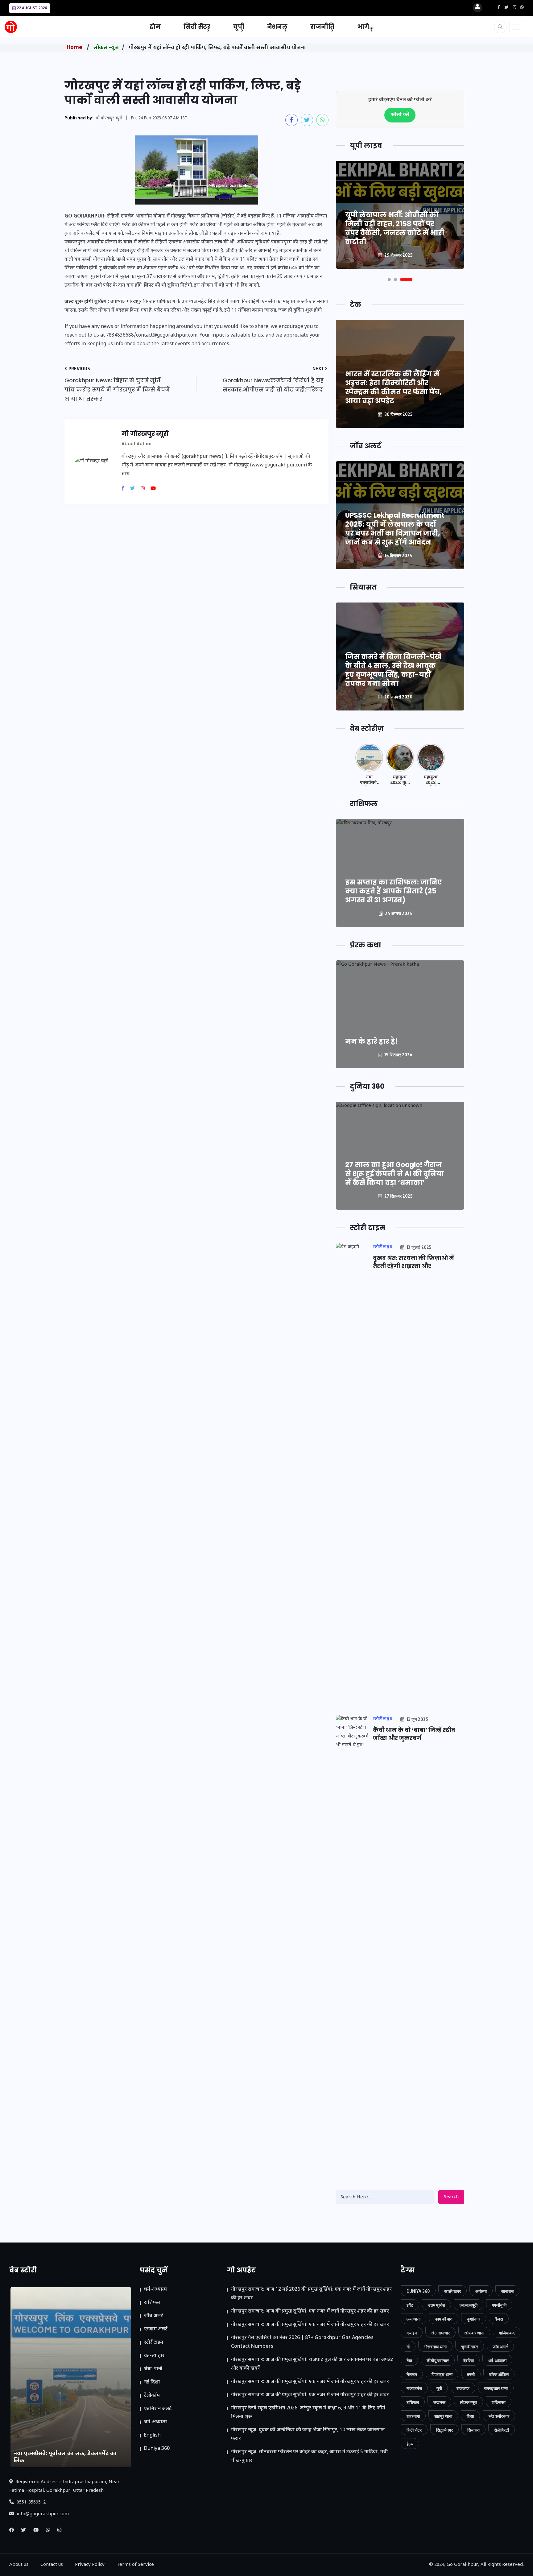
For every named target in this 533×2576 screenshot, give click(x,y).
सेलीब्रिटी (502, 2430)
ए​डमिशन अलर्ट (158, 2409)
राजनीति (322, 27)
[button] (389, 280)
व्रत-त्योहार (154, 2356)
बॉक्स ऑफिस (499, 2374)
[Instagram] (145, 489)
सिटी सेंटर (197, 27)
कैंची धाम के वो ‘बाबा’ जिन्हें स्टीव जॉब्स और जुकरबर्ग (414, 1734)
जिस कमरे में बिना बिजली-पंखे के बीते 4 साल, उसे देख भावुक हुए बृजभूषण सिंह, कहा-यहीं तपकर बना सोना (393, 670)
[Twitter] (135, 489)
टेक (409, 2361)
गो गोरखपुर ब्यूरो (109, 118)
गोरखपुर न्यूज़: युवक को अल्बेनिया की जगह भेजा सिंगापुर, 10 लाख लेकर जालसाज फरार (308, 2435)
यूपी (239, 27)
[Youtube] (155, 489)
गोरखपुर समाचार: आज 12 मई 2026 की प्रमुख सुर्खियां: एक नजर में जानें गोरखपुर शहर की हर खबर (311, 2294)
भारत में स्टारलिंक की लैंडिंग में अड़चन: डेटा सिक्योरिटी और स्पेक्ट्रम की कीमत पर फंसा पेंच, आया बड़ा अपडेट (393, 387)
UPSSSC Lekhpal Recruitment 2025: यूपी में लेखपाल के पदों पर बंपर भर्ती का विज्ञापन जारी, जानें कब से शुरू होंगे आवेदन (395, 529)
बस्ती (471, 2374)
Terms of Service (135, 2565)
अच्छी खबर (452, 2291)
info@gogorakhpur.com (42, 2514)
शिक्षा (470, 2416)
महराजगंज (414, 2388)
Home (74, 48)
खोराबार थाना (474, 2333)
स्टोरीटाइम (154, 2343)
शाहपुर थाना (443, 2416)
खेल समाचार (440, 2333)
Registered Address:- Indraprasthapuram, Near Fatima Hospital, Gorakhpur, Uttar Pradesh (64, 2486)
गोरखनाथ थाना (435, 2347)
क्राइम (412, 2333)
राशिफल (152, 2303)
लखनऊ (439, 2402)
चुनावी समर (470, 2347)
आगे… (365, 27)
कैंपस (499, 2319)
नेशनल (277, 27)
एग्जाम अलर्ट (156, 2329)
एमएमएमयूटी (469, 2305)
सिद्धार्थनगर (444, 2430)
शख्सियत (499, 2402)
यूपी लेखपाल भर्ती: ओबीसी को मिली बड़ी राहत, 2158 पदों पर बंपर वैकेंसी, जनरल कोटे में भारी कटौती (395, 228)
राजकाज (463, 2388)
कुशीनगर (474, 2319)
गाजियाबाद (507, 2333)
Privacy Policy (90, 2565)
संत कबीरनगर (499, 2416)
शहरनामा (413, 2416)
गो (408, 2347)
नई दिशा (152, 2382)
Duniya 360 (157, 2449)
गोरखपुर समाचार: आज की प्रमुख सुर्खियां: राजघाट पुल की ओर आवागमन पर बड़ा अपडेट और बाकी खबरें (312, 2364)
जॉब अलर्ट (154, 2316)
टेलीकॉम (152, 2396)
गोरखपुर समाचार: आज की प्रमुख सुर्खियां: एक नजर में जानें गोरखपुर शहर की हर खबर (310, 2311)
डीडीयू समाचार (438, 2361)
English (152, 2435)
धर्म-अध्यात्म (155, 2290)
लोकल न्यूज (106, 48)
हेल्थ (410, 2444)
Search (451, 2197)
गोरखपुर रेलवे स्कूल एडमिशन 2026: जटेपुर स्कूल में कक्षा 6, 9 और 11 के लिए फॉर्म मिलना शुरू (308, 2413)
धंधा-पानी (153, 2369)
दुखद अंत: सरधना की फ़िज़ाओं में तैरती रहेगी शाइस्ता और (413, 1262)
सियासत (473, 2430)
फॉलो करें (400, 115)
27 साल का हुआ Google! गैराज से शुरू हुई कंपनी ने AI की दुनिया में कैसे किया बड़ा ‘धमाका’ (395, 1174)
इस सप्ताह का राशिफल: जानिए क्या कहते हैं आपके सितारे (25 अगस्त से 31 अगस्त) (394, 891)
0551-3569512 (31, 2502)
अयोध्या (481, 2291)
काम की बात (444, 2319)
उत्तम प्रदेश (436, 2305)
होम (155, 27)
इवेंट (410, 2305)
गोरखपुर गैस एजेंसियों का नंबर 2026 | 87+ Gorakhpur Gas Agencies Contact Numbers (302, 2342)
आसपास (507, 2291)
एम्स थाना (413, 2319)
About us (19, 2565)
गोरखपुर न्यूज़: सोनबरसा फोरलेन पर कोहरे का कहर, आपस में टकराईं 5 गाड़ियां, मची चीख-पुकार (309, 2456)
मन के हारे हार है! (371, 1041)
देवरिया (469, 2361)
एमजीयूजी (499, 2305)
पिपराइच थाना (442, 2374)
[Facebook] (125, 489)
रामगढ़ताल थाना (496, 2388)
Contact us (52, 2565)
